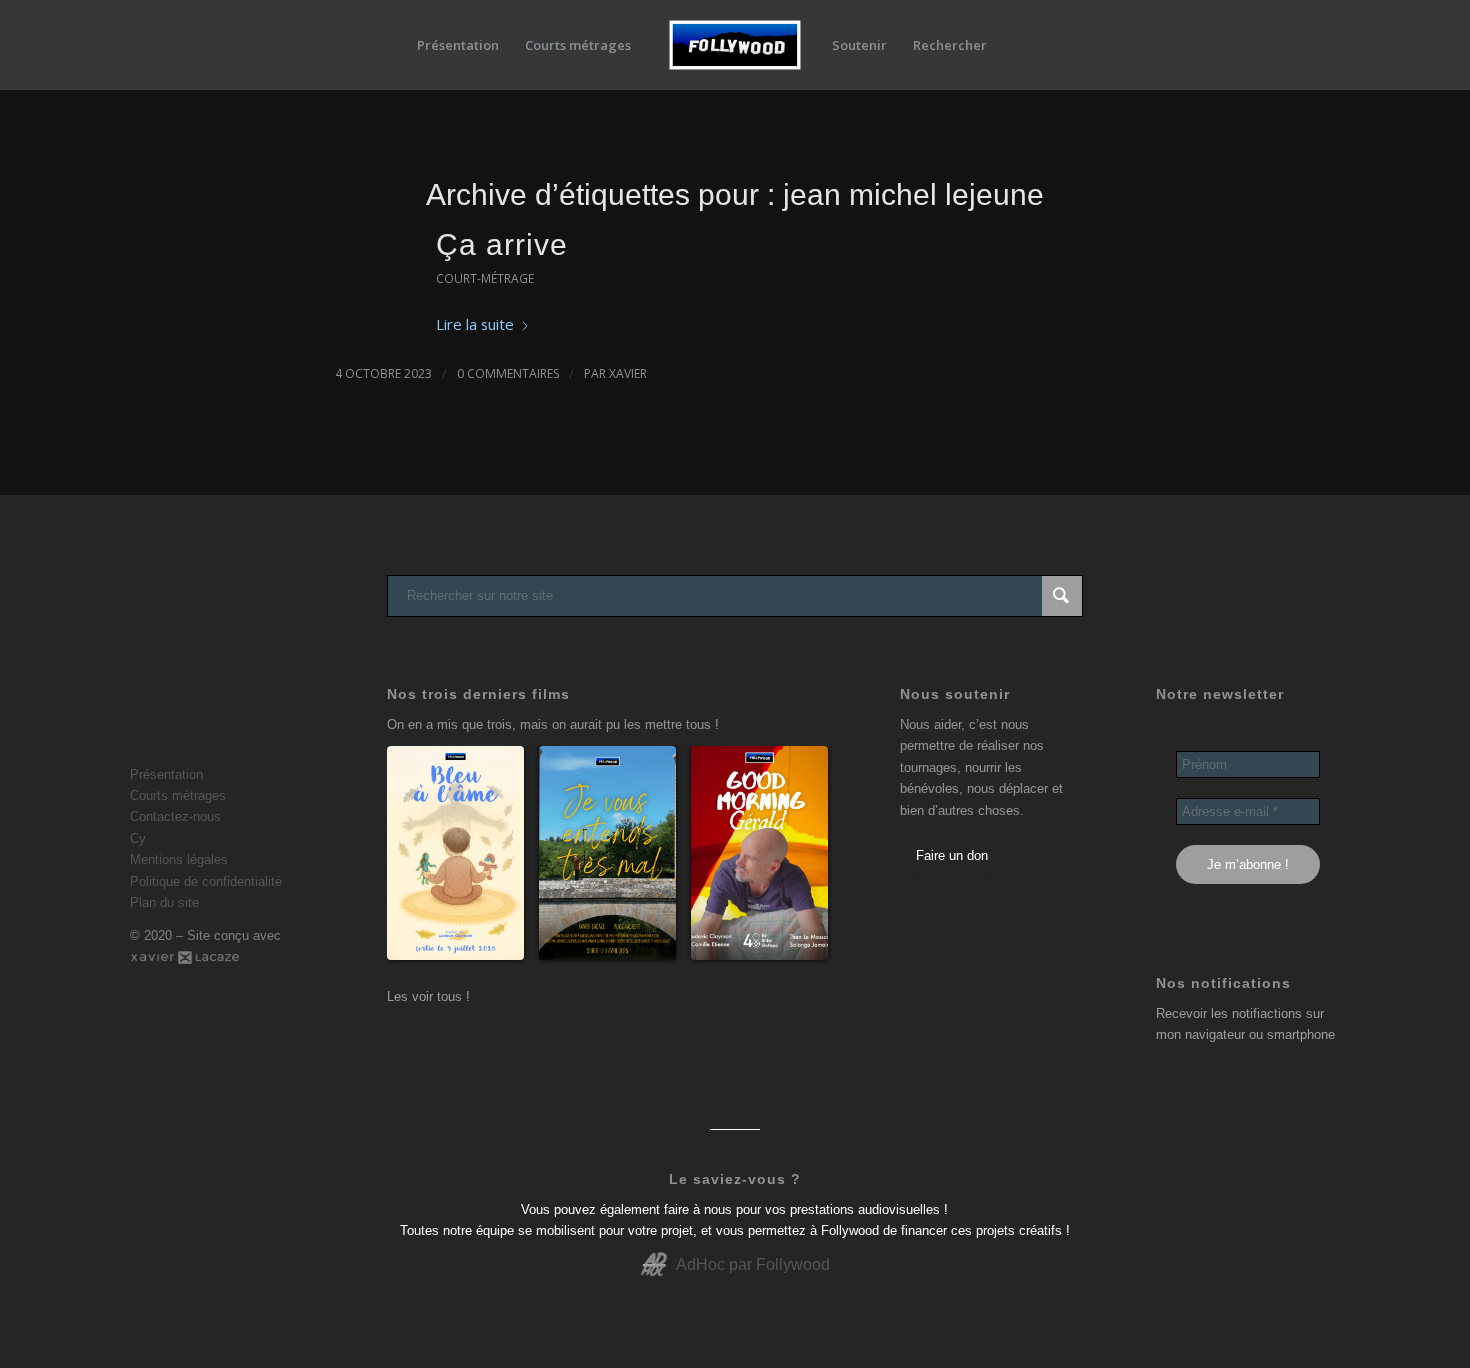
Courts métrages (178, 795)
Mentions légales (179, 859)
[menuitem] (458, 45)
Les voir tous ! (428, 996)
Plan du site (164, 902)
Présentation (166, 774)
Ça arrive (502, 244)
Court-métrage (485, 278)
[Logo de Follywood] (735, 45)
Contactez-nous (175, 816)
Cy (138, 838)
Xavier (628, 373)
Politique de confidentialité (206, 881)
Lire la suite (475, 324)
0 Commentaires (508, 373)
